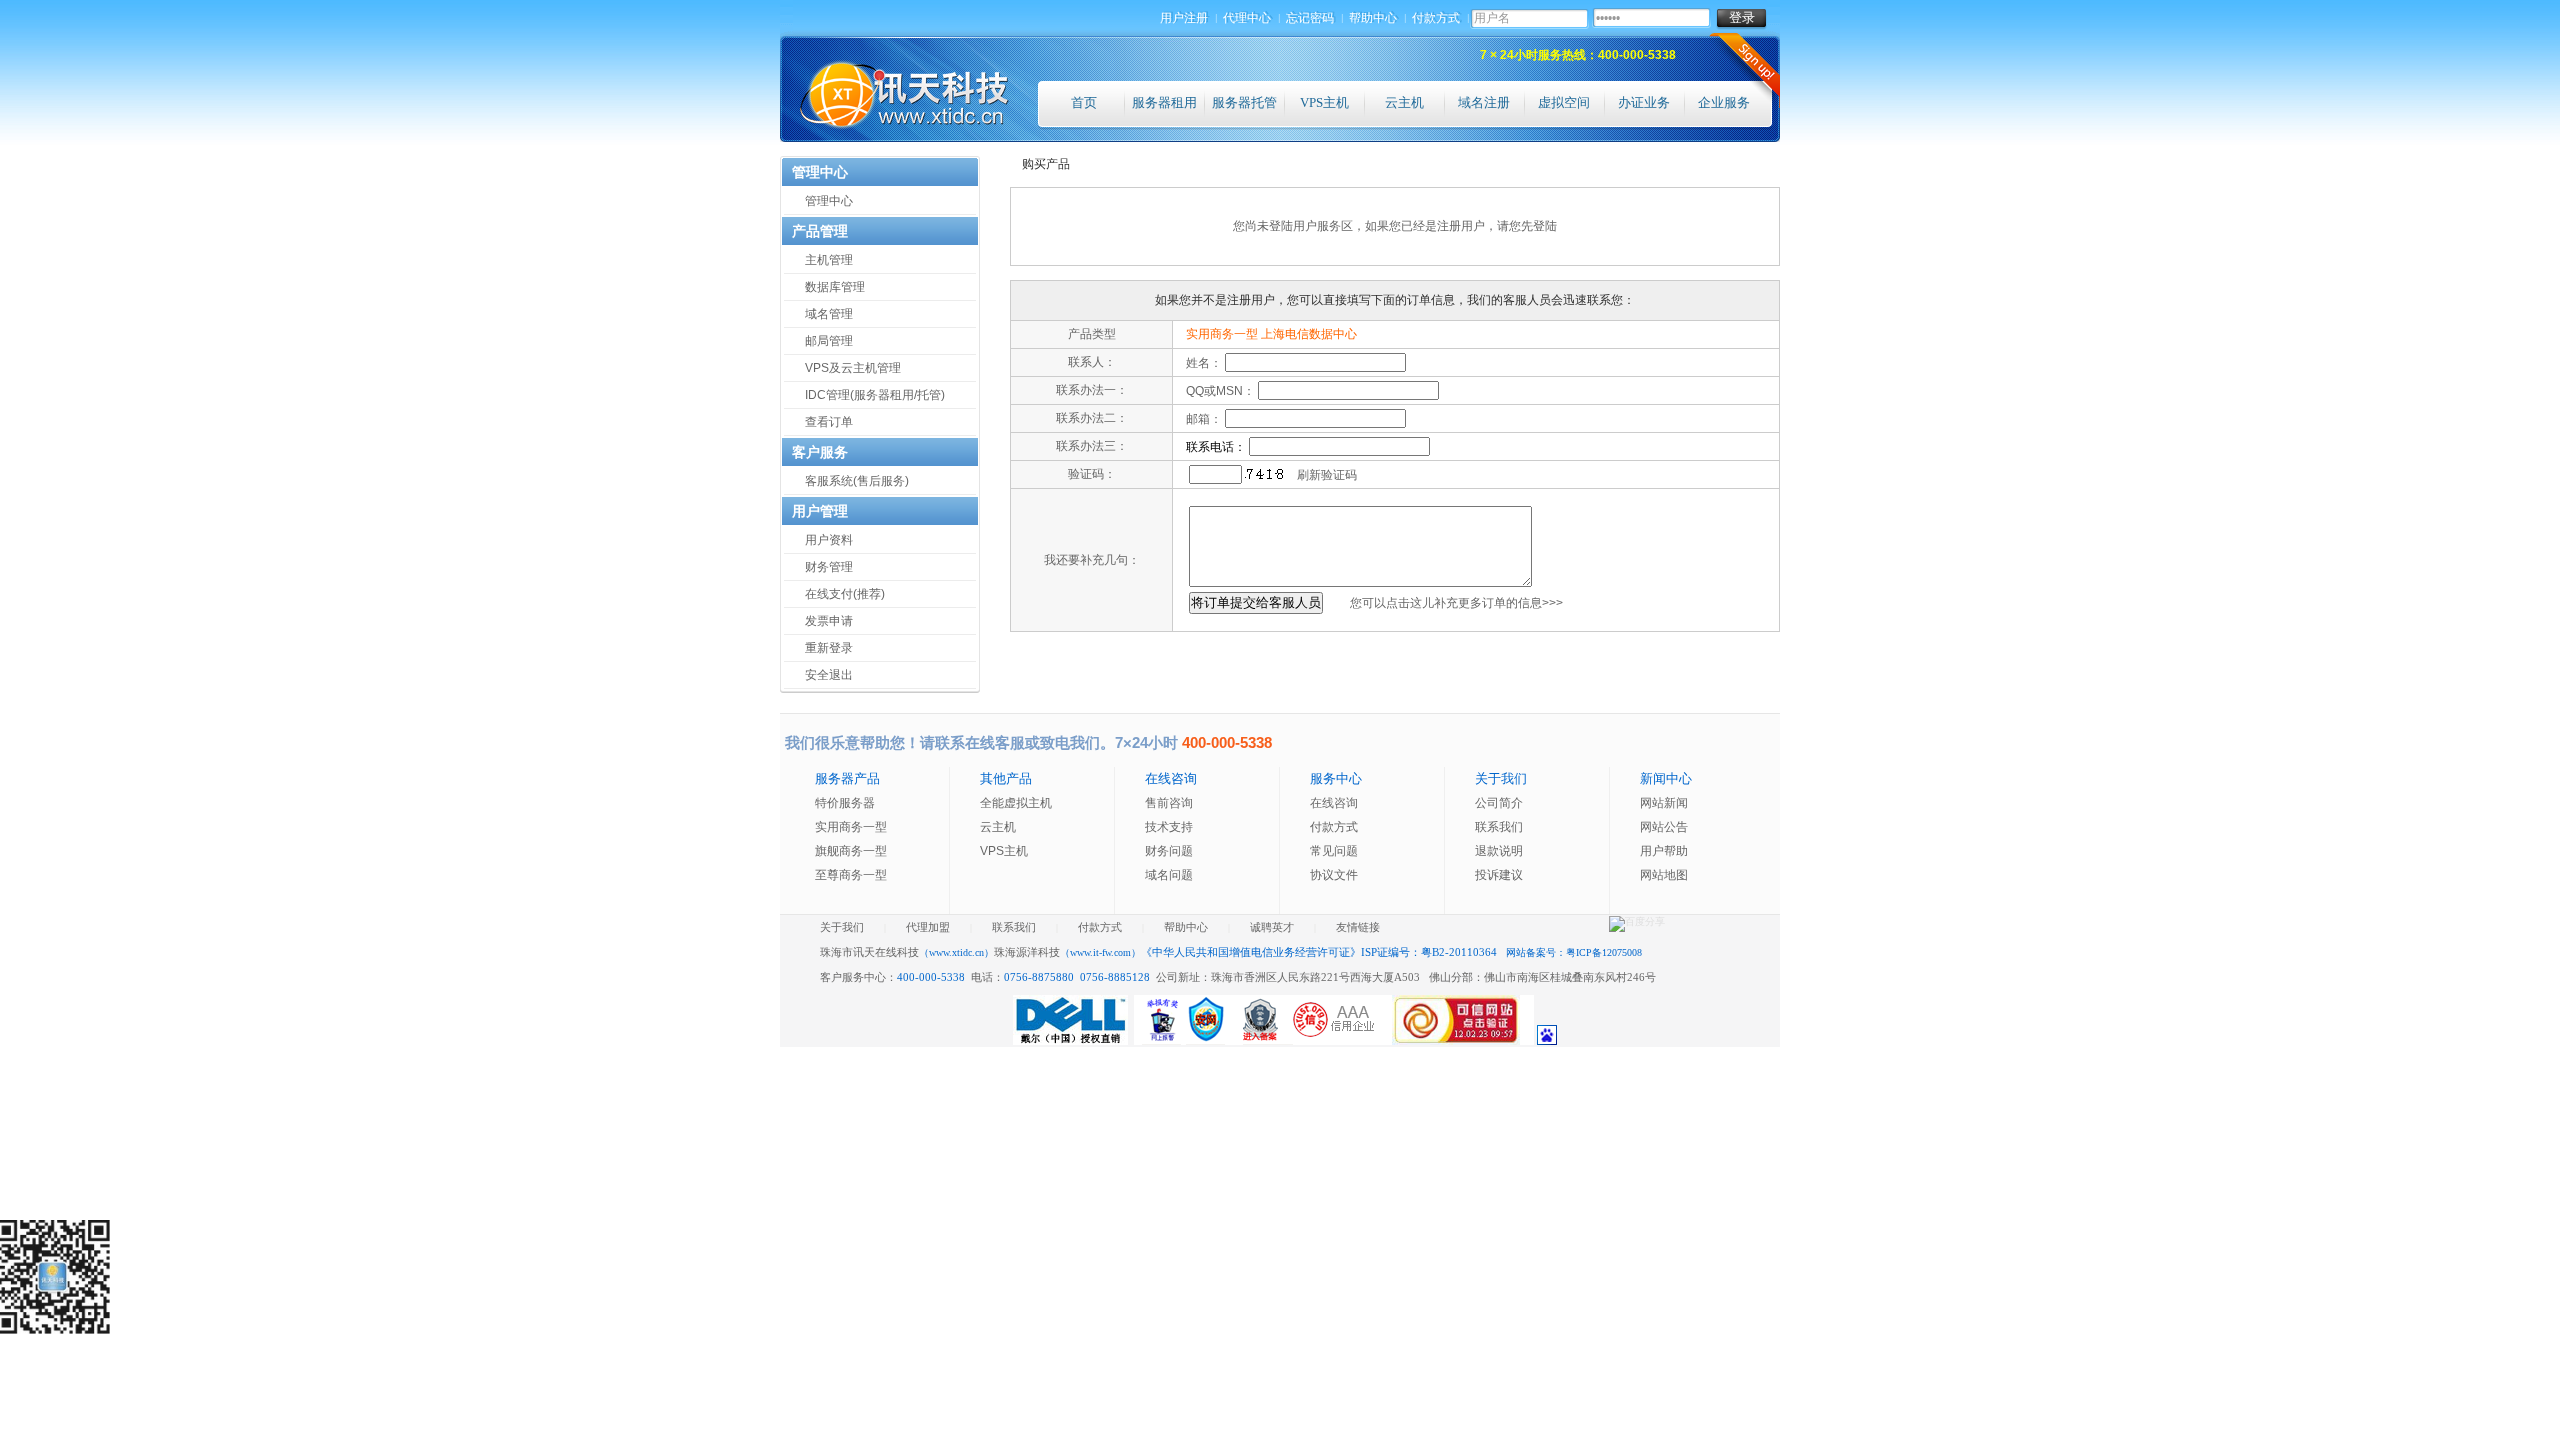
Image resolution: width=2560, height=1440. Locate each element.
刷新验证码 (1327, 475)
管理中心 (829, 201)
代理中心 (1248, 17)
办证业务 (1644, 102)
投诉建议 (1499, 875)
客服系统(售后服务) (857, 481)
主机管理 (829, 260)
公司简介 (1499, 803)
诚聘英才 (1272, 927)
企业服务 (1724, 102)
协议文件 (1334, 875)
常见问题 (1334, 851)
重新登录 (829, 648)
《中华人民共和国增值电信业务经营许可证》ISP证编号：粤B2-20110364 (1320, 952)
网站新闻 (1664, 803)
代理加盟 (928, 927)
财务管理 (829, 567)
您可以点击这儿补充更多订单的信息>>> (1456, 603)
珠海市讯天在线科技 (907, 952)
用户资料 (829, 540)
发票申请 (829, 621)
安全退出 (829, 675)
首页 (1084, 102)
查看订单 (829, 422)
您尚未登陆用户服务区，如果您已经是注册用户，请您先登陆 (1395, 226)
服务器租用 (1164, 102)
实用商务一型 (851, 827)
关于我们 (842, 927)
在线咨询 (1334, 803)
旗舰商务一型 (851, 851)
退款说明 (1499, 851)
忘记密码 (1311, 17)
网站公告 (1664, 827)
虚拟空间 (1564, 102)
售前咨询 (1169, 803)
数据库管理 (835, 287)
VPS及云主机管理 (853, 368)
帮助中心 (1374, 17)
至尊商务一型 (851, 875)
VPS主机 (1324, 102)
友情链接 (1358, 927)
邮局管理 (829, 341)
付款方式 (1437, 17)
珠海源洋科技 (1067, 952)
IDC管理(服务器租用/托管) (875, 395)
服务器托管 (1244, 102)
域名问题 (1169, 875)
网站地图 (1664, 875)
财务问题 (1169, 851)
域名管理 (829, 314)
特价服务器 (845, 803)
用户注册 (1185, 17)
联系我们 (1499, 827)
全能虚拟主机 (1016, 803)
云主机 (1404, 102)
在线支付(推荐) (845, 594)
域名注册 (1484, 102)
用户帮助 (1664, 851)
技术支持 (1169, 827)
